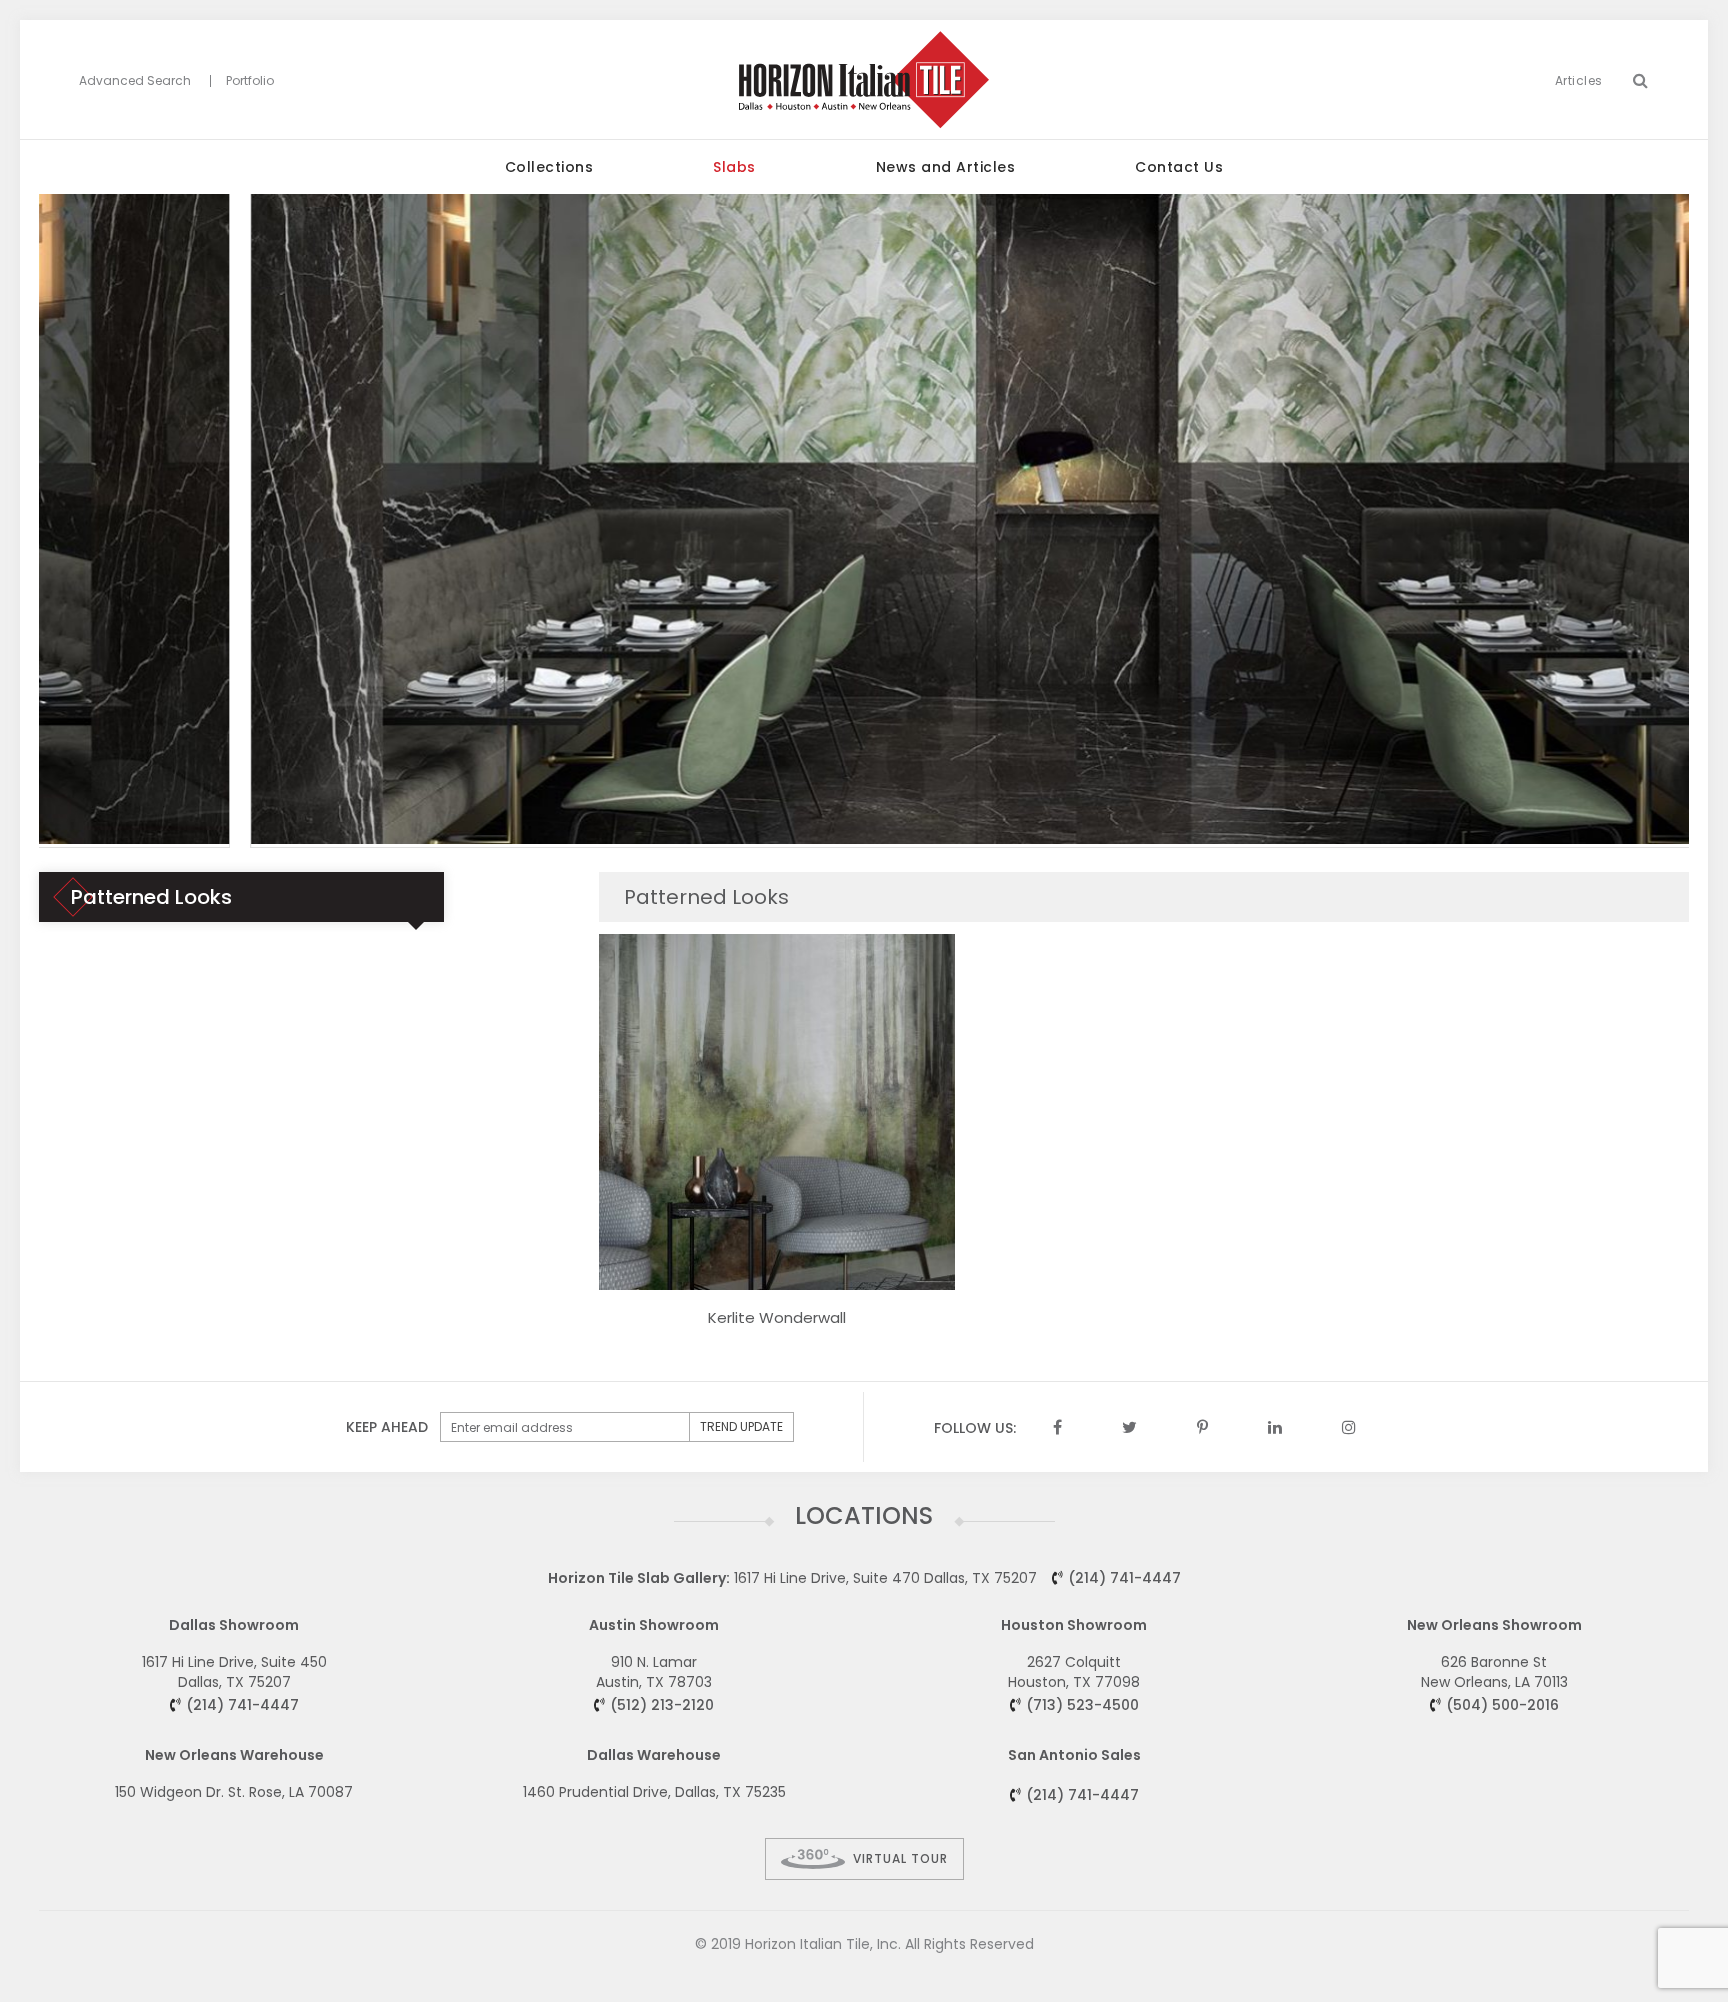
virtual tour (900, 1858)
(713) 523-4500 (1082, 1705)
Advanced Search (135, 81)
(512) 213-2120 (662, 1705)
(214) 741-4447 (1124, 1578)
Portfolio (250, 81)
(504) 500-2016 (1502, 1705)
